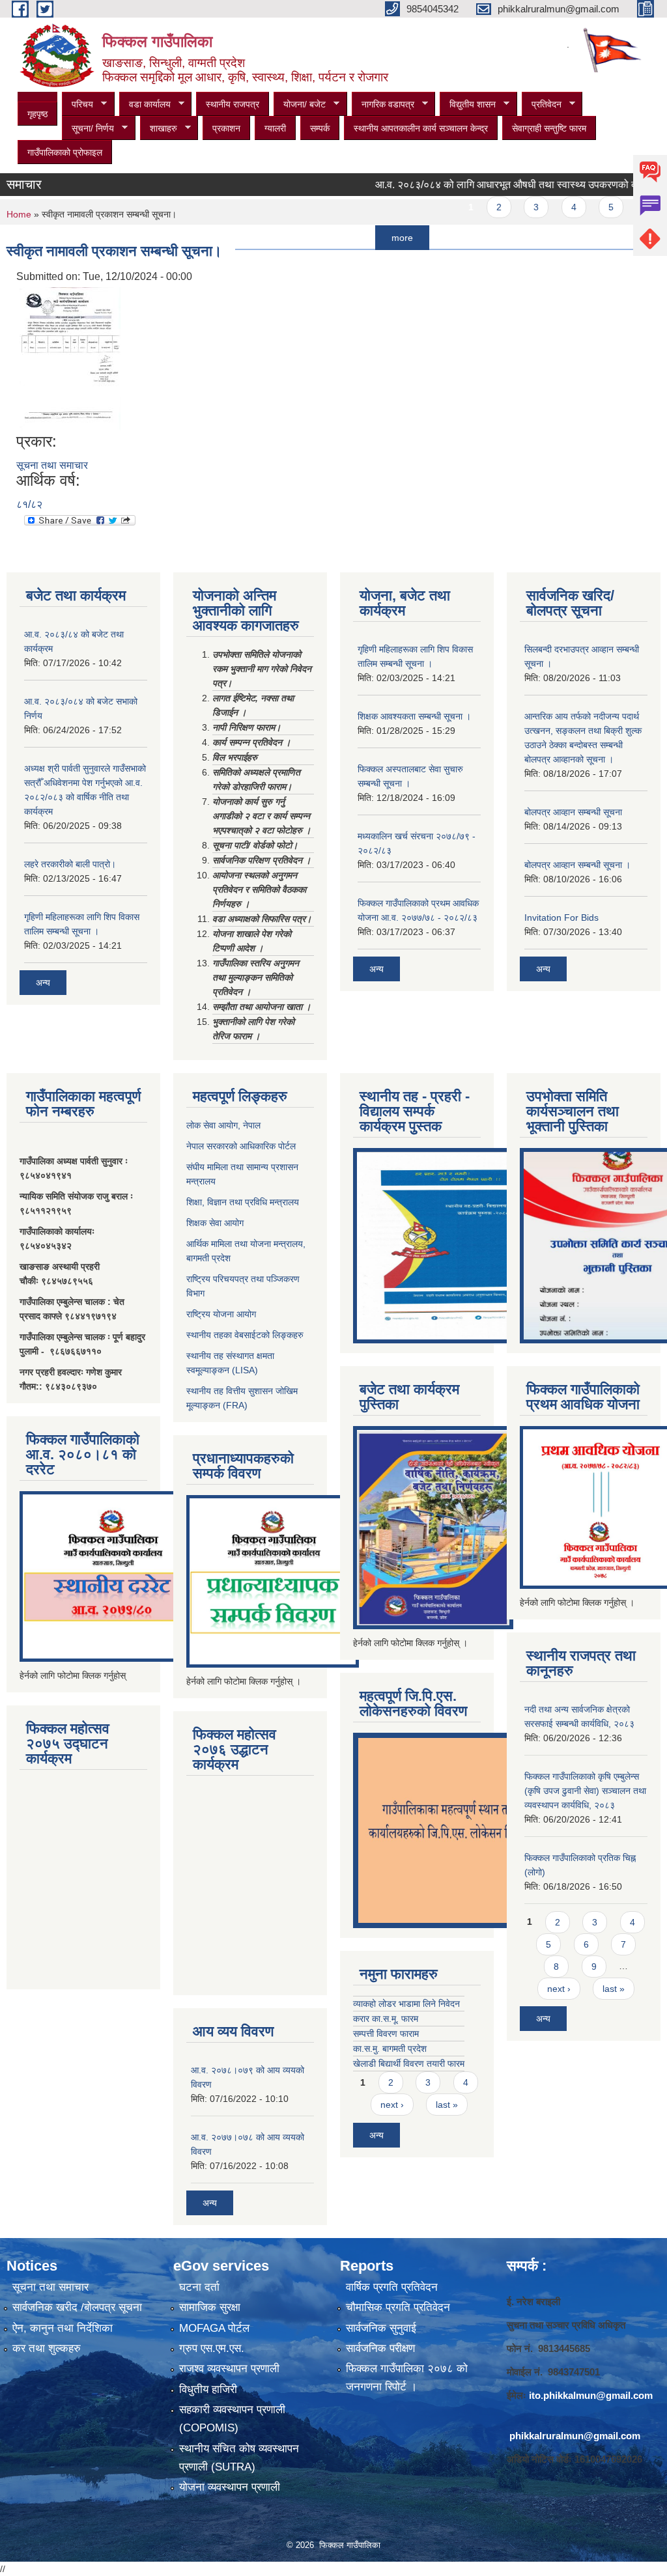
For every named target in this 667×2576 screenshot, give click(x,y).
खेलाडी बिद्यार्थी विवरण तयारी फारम (409, 2064)
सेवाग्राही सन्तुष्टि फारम (549, 128)
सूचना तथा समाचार (52, 465)
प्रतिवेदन (542, 105)
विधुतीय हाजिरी (208, 2389)
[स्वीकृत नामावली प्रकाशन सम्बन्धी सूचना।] (70, 358)
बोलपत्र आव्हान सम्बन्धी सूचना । (577, 865)
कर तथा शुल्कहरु (47, 2348)
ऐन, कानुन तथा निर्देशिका (63, 2328)
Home (19, 214)
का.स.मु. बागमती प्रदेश (390, 2049)
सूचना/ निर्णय (88, 129)
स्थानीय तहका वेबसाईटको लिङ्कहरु (245, 1335)
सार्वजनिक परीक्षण (380, 2348)
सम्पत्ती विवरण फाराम (386, 2034)
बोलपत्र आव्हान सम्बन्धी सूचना (573, 812)
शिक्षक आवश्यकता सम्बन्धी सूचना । (414, 716)
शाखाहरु (159, 129)
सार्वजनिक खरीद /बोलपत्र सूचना (77, 2307)
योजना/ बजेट (300, 105)
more (369, 238)
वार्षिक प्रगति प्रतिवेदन (392, 2287)
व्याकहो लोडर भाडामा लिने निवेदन (406, 2004)
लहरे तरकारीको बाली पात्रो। (70, 864)
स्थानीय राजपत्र (233, 104)
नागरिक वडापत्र (383, 105)
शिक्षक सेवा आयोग (215, 1223)
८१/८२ (29, 504)
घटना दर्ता (199, 2287)
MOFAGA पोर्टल (214, 2328)
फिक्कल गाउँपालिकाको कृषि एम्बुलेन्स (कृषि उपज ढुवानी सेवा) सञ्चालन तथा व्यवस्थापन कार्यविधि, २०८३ (585, 1791)
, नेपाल (249, 1125)
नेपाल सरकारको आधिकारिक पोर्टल (241, 1146)
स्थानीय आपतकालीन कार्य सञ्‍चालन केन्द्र (421, 128)
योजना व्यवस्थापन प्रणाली (230, 2487)
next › (392, 2105)
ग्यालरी (275, 128)
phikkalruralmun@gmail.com (575, 2436)
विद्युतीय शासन (468, 105)
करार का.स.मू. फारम (386, 2019)
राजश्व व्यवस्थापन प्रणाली (229, 2369)
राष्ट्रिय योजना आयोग (221, 1314)
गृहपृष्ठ (37, 114)
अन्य (43, 983)
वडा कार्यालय (145, 105)
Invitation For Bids (561, 917)
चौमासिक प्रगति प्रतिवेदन (398, 2307)
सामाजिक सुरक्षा (210, 2307)
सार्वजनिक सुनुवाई (381, 2328)
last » (447, 2105)
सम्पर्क (320, 128)
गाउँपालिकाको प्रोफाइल (65, 152)
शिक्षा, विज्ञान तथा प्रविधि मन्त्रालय (243, 1202)
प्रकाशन (226, 128)
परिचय (78, 105)
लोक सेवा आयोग (212, 1125)
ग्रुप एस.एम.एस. (212, 2348)
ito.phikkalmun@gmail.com (591, 2395)
